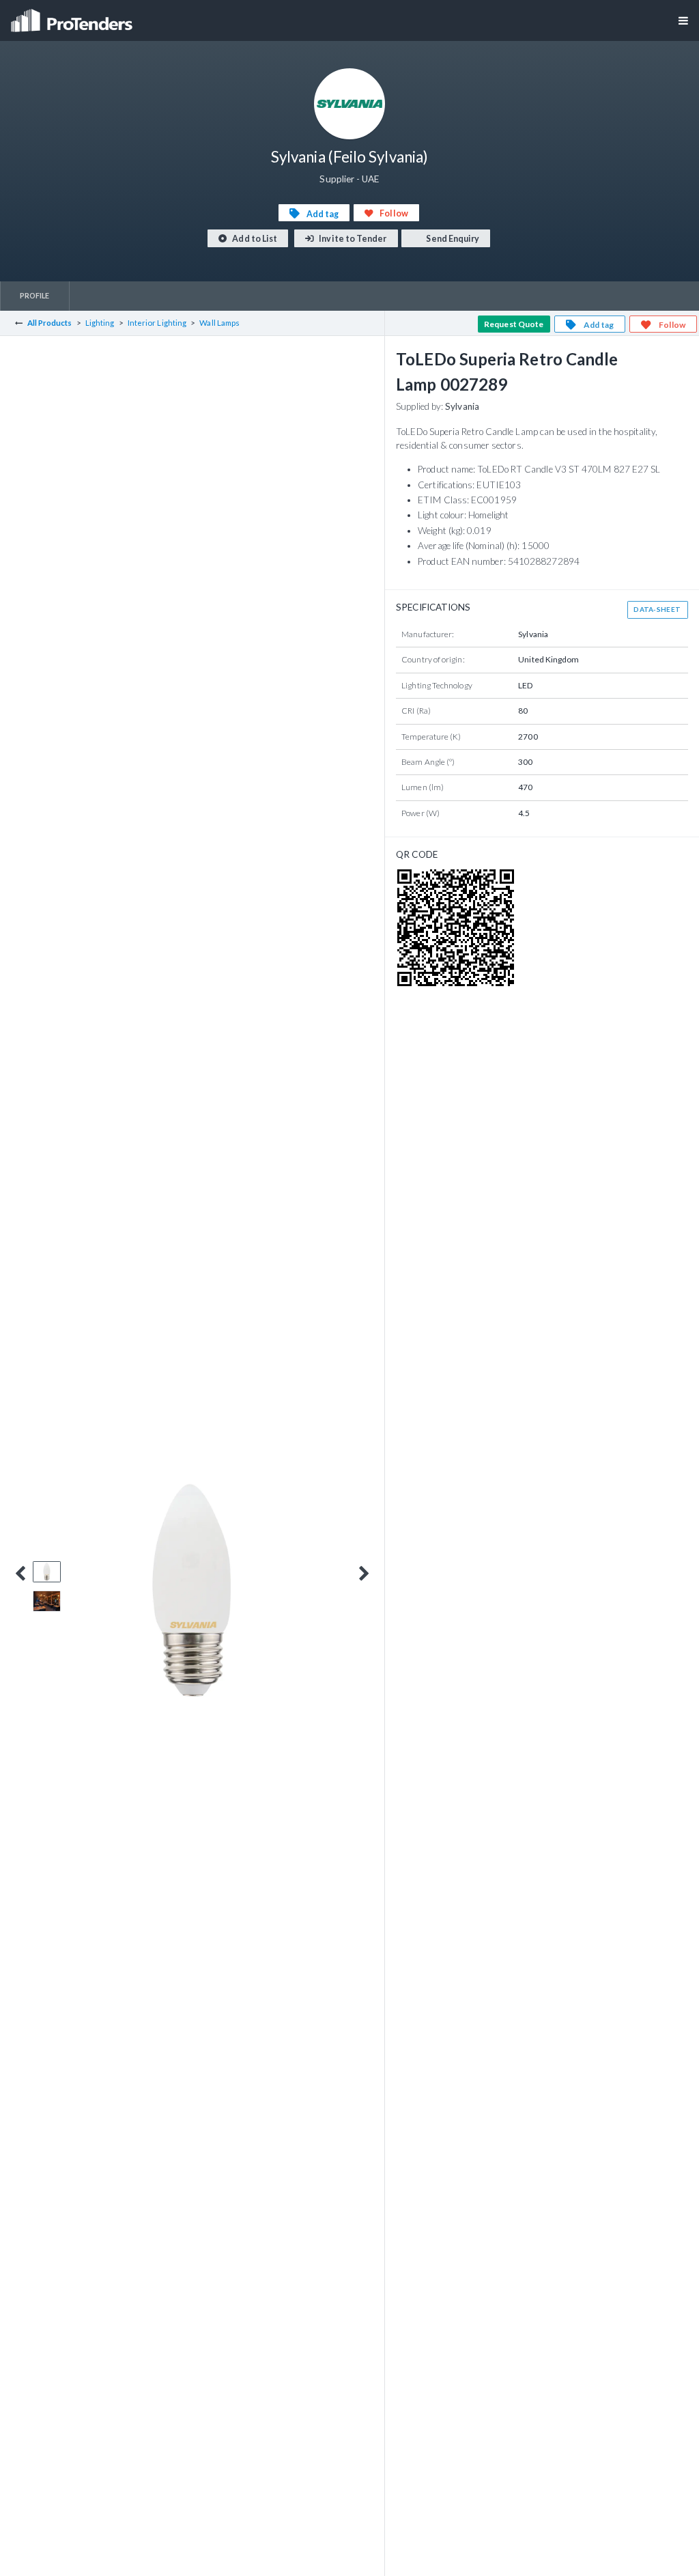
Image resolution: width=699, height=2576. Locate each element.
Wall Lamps (219, 323)
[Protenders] (73, 16)
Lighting (100, 323)
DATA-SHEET (657, 609)
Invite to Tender (352, 239)
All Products (50, 323)
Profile (35, 295)
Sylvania (462, 406)
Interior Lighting (157, 323)
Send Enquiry (452, 239)
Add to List (254, 239)
